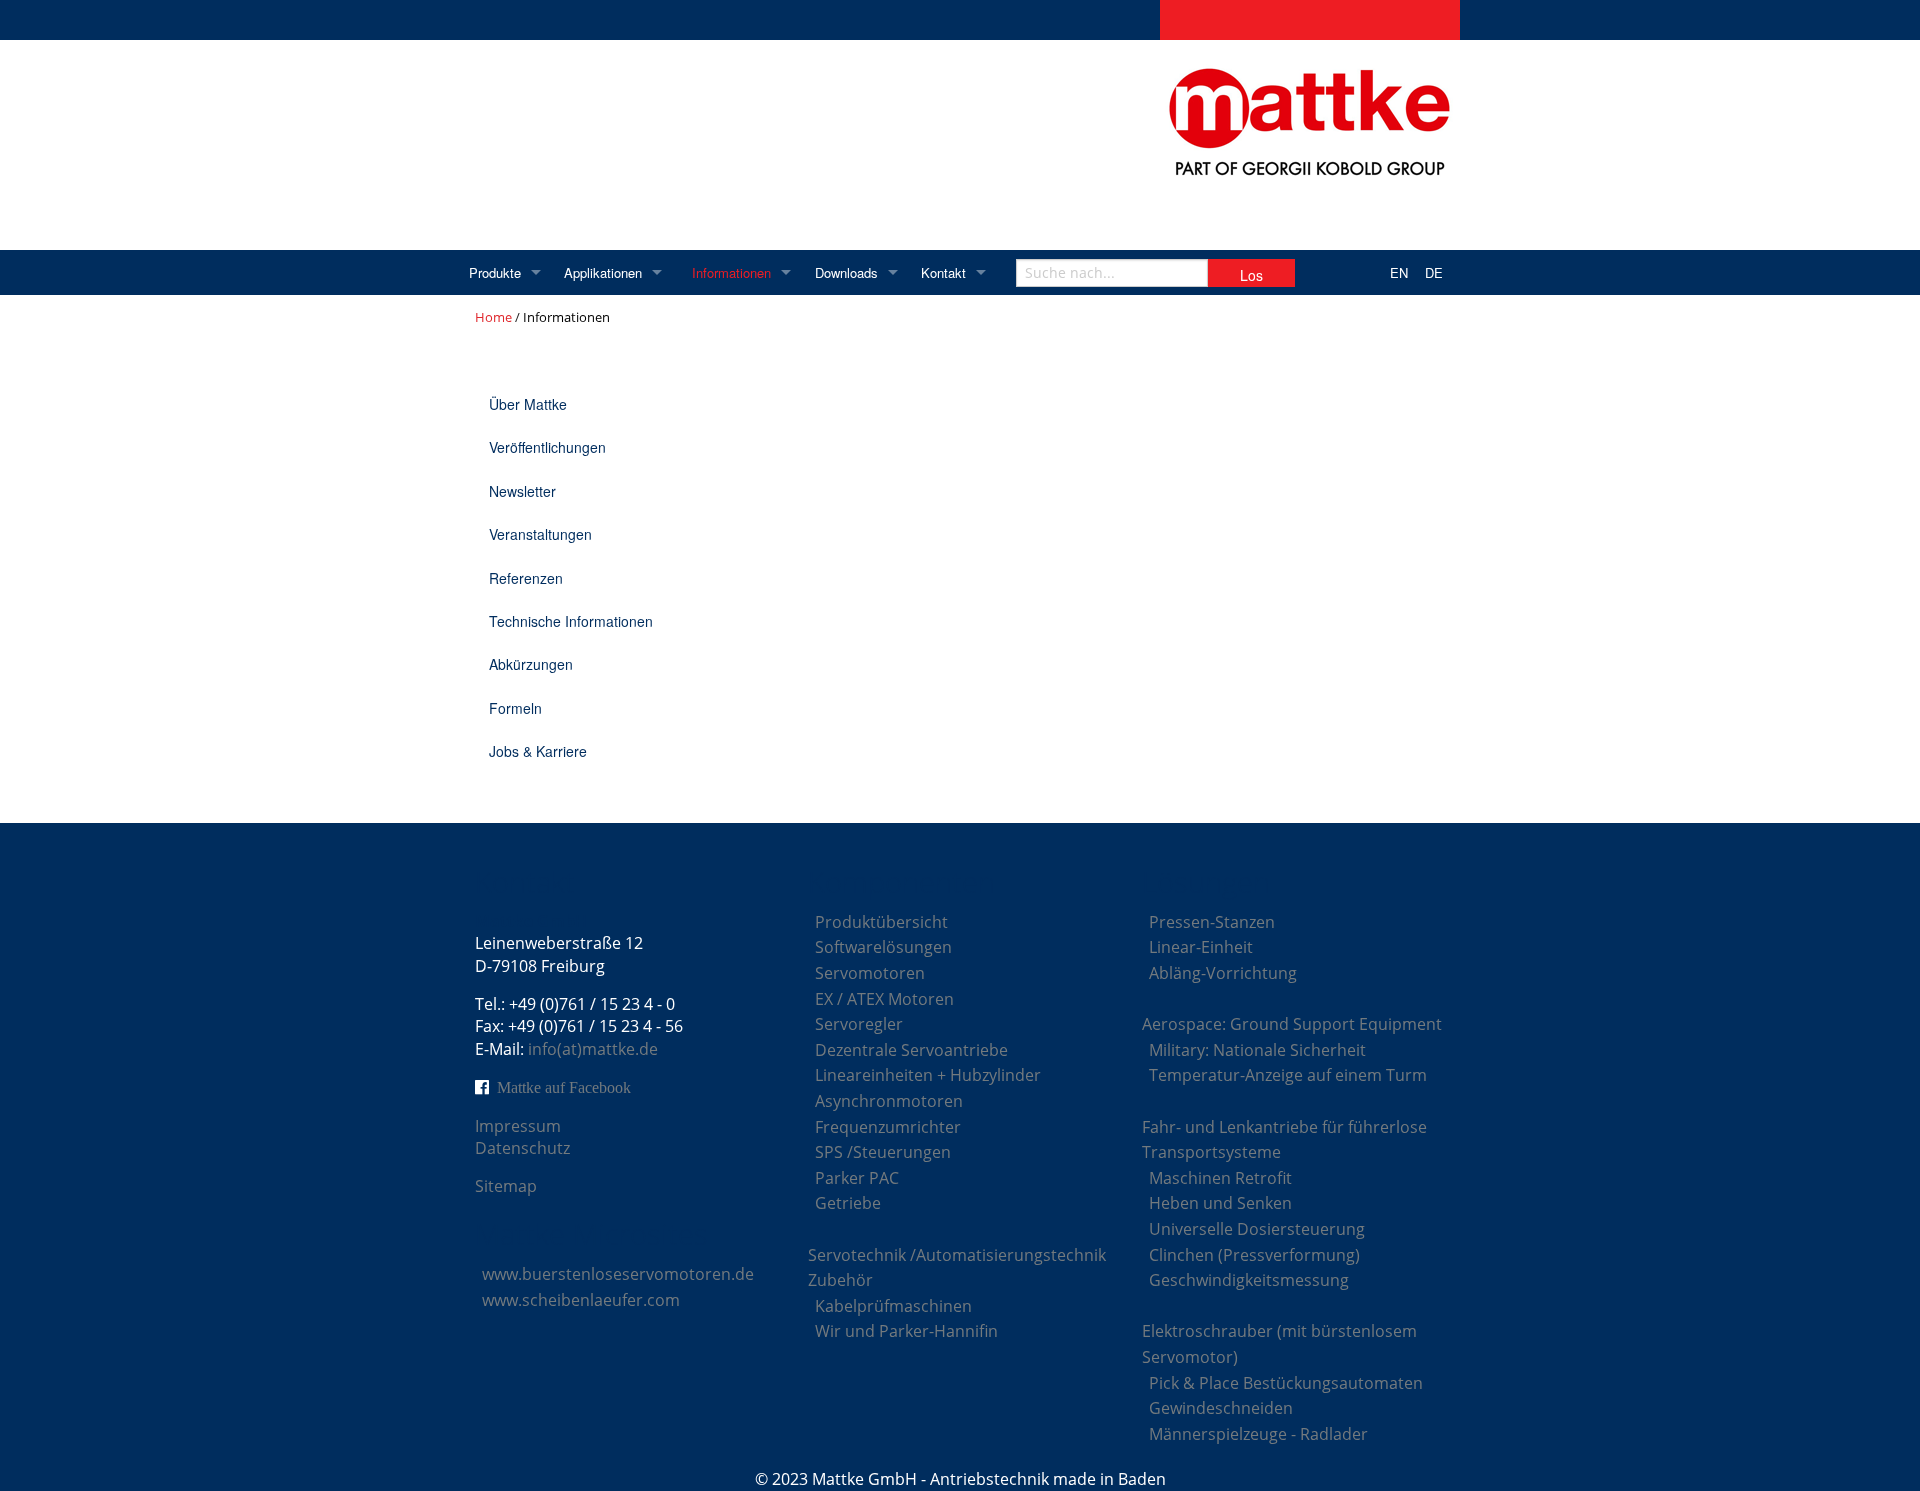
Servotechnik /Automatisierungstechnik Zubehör (957, 1268)
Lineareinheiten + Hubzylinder (928, 1075)
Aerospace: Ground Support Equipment (1292, 1024)
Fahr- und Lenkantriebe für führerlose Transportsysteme (1284, 1140)
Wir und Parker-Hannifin (906, 1331)
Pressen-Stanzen (1212, 922)
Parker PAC (857, 1178)
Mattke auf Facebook (564, 1087)
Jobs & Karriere (538, 751)
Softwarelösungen (883, 947)
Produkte (495, 272)
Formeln (515, 708)
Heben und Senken (1220, 1203)
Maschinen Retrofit (1220, 1178)
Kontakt (943, 272)
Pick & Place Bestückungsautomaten (1286, 1383)
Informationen (731, 272)
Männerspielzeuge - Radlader (1258, 1434)
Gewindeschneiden (1221, 1408)
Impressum (518, 1126)
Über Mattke (528, 404)
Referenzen (526, 578)
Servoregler (859, 1024)
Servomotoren (870, 973)
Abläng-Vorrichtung (1223, 973)
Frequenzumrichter (888, 1127)
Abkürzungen (531, 664)
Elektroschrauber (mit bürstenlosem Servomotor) (1279, 1344)
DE (1434, 272)
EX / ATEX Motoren (884, 999)
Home (493, 317)
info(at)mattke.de (593, 1049)
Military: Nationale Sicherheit (1257, 1050)
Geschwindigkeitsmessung (1249, 1280)
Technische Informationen (571, 621)
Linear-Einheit (1201, 947)
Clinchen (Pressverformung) (1254, 1255)
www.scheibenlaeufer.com (581, 1300)
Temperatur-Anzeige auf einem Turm (1288, 1075)
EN (1399, 272)
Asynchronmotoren (889, 1101)
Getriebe (848, 1203)
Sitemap (506, 1186)
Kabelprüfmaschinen (893, 1306)
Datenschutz (522, 1148)
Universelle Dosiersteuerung (1257, 1229)
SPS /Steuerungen (883, 1152)
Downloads (846, 272)
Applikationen (603, 272)
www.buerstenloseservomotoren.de (618, 1274)
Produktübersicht (881, 922)
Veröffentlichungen (547, 447)
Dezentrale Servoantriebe (911, 1050)
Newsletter (522, 491)
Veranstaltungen (540, 534)
